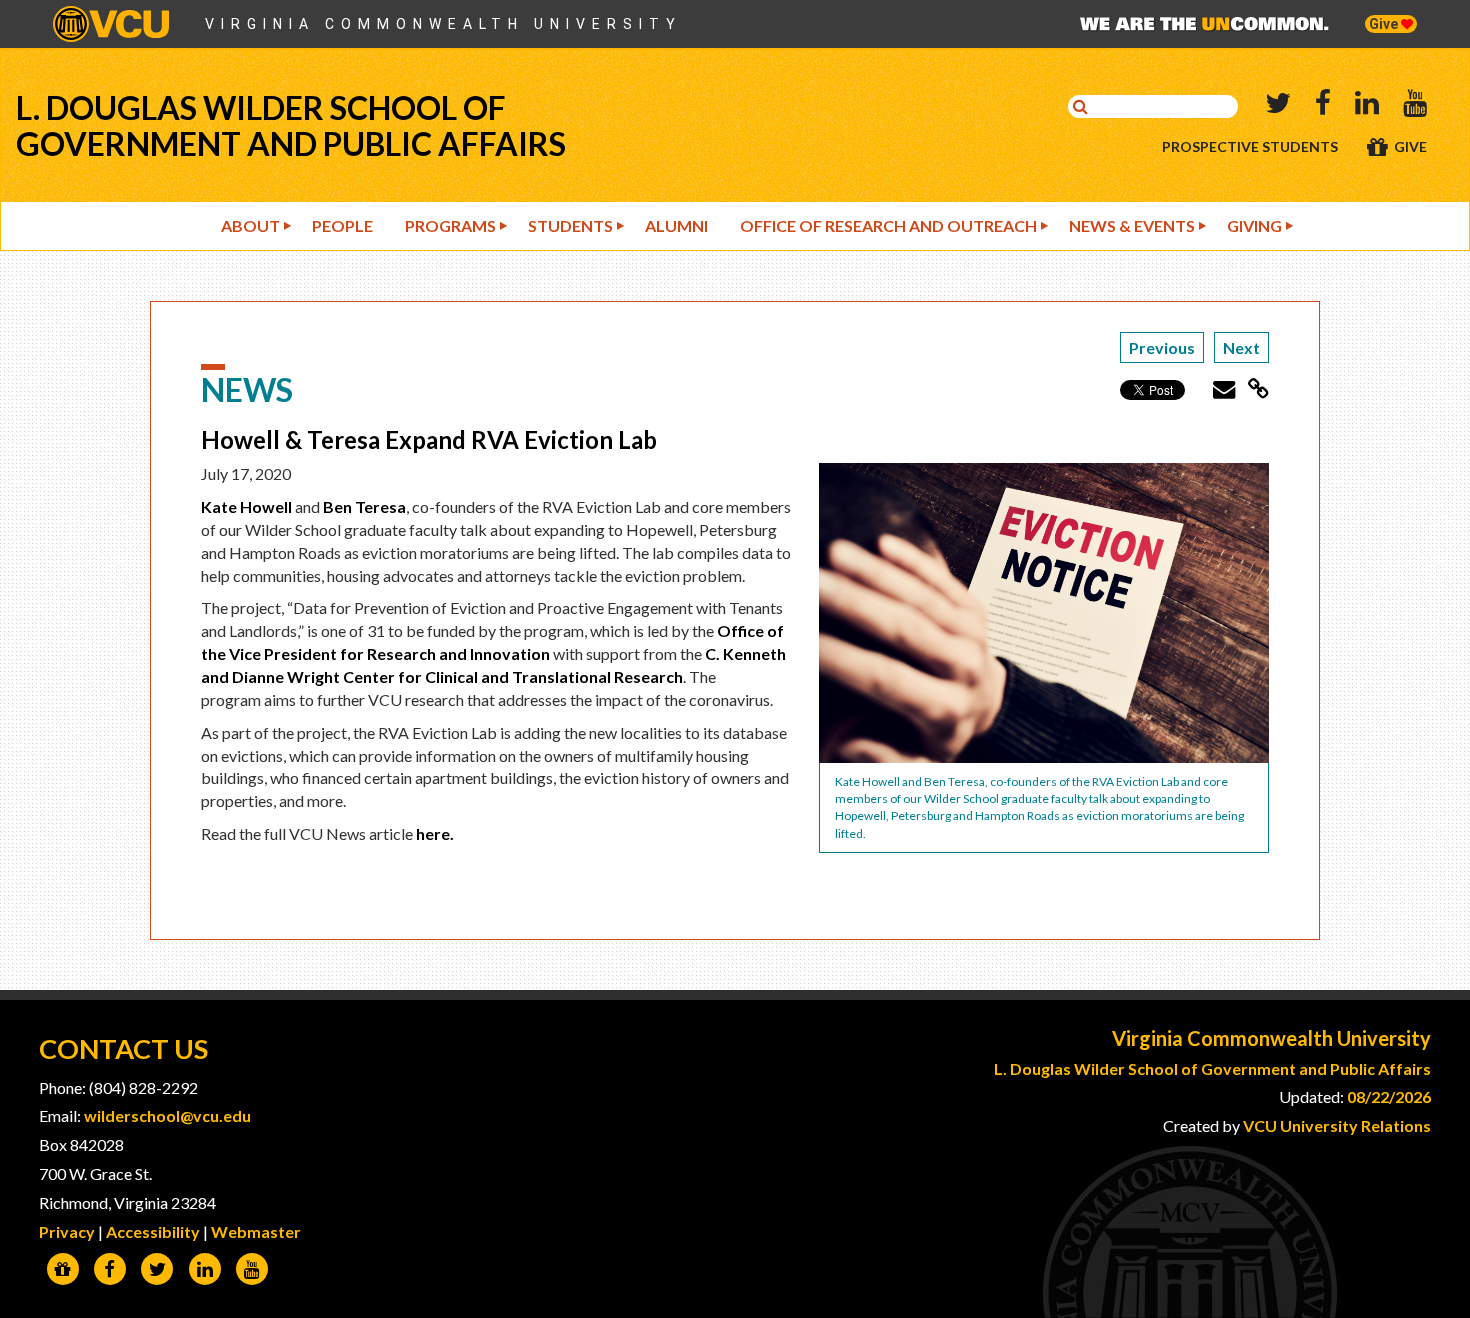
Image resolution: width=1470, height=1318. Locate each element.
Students (570, 225)
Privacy (67, 1231)
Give (1385, 24)
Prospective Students (1250, 146)
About (250, 225)
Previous (1162, 347)
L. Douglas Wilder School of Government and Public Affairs (291, 125)
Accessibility (153, 1231)
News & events (1132, 225)
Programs (450, 225)
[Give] (62, 1269)
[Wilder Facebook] (109, 1269)
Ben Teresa (364, 506)
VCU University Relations (1337, 1125)
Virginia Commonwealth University (443, 24)
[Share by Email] (1217, 388)
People (342, 225)
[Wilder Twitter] (157, 1269)
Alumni (676, 225)
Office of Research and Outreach (888, 225)
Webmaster (256, 1231)
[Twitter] (1278, 106)
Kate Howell (246, 506)
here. (435, 833)
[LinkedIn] (1367, 106)
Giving (1254, 225)
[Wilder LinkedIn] (204, 1269)
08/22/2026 (1389, 1096)
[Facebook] (1323, 106)
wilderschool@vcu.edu (167, 1115)
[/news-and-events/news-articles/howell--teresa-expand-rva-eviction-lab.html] (1252, 388)
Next (1241, 347)
